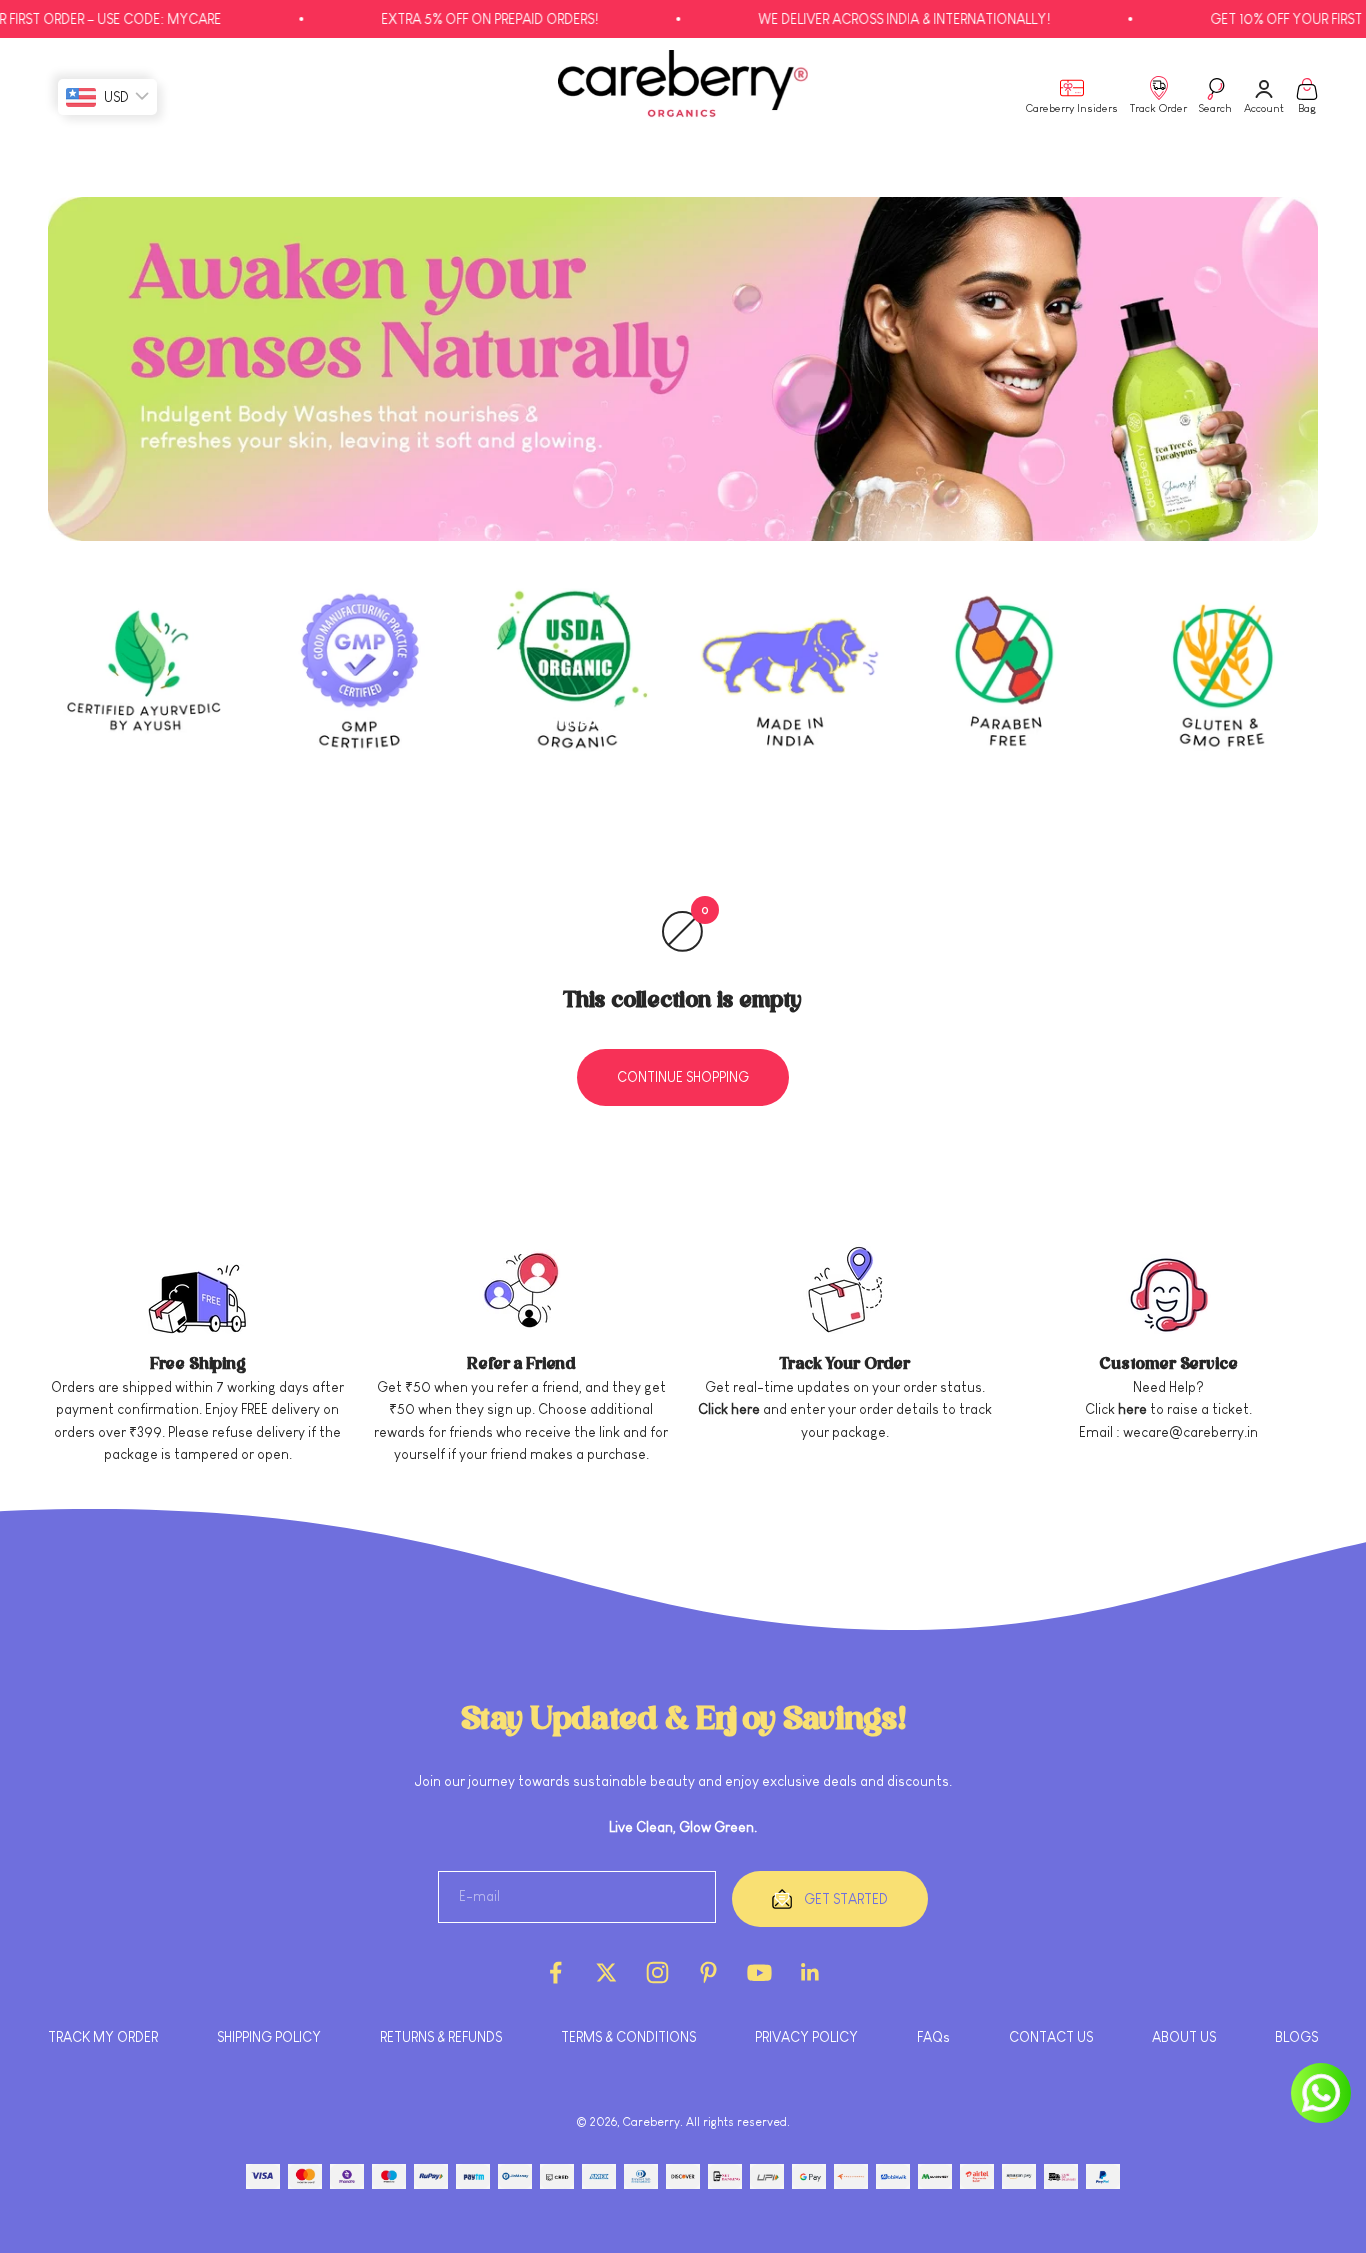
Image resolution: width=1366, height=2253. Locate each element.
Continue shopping (683, 1077)
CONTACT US (1051, 2037)
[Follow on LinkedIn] (810, 1972)
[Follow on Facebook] (555, 1972)
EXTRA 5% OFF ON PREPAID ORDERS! (429, 19)
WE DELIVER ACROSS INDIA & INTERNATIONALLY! (844, 19)
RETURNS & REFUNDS (441, 2037)
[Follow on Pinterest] (708, 1972)
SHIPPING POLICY (269, 2037)
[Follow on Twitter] (606, 1972)
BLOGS (1296, 2037)
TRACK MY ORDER (103, 2037)
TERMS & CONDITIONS (628, 2037)
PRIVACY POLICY (806, 2037)
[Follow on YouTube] (759, 1972)
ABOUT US (1184, 2037)
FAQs (933, 2037)
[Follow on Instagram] (657, 1972)
